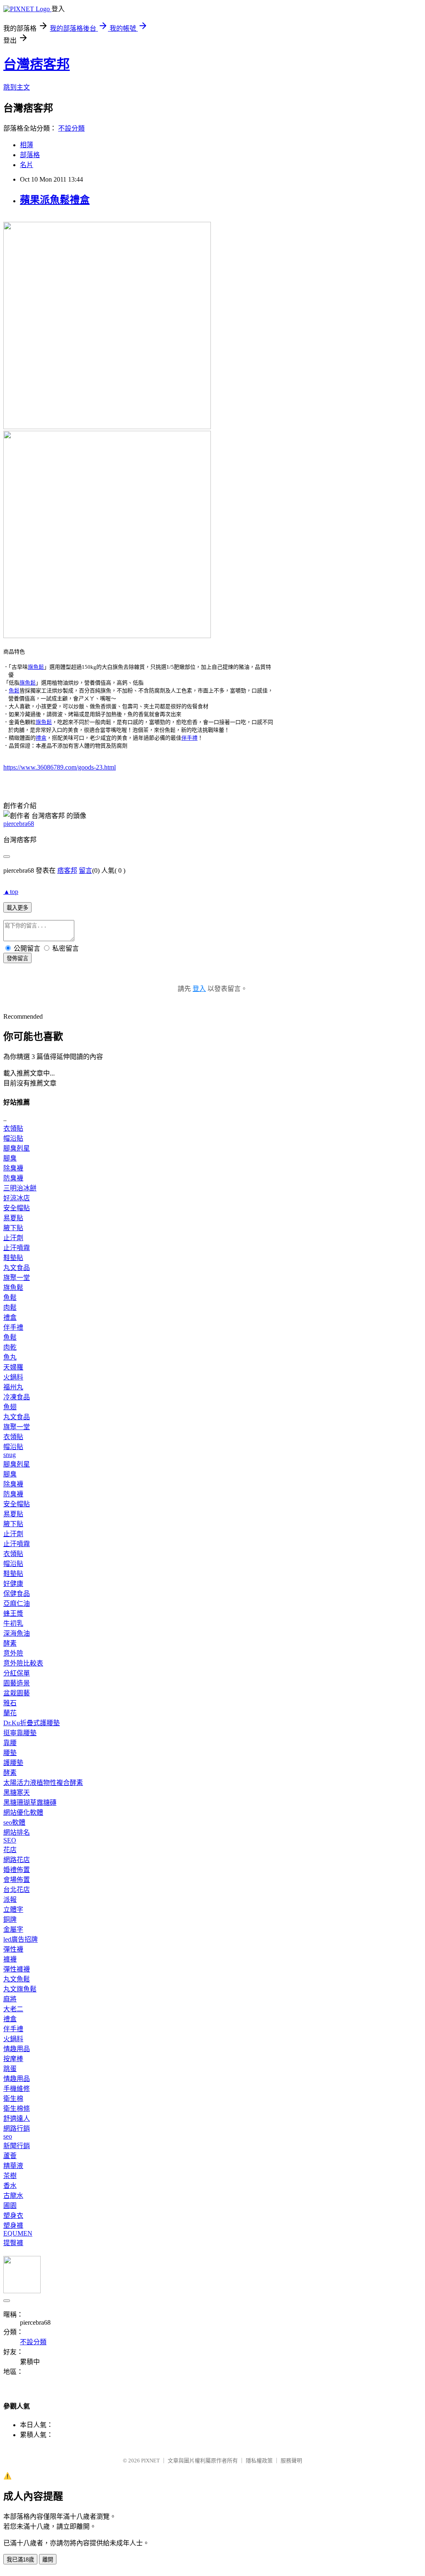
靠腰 (10, 1743)
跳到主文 (17, 87)
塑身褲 (13, 2225)
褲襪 (10, 1959)
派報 (10, 1900)
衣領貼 (13, 1128)
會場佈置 (17, 1880)
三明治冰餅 (20, 1188)
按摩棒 (13, 2059)
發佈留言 (17, 958)
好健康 (13, 1584)
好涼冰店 (17, 1198)
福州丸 (13, 1387)
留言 (85, 870)
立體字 (13, 1910)
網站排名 (17, 1832)
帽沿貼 (13, 1138)
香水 (10, 2186)
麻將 (10, 1999)
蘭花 (10, 1713)
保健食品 (17, 1594)
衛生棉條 (17, 2109)
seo (8, 2136)
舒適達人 (17, 2118)
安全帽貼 (17, 1208)
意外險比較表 (23, 1663)
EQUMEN (18, 2233)
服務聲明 (291, 2461)
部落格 (30, 155)
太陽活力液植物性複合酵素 (43, 1783)
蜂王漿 (13, 1613)
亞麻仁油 (17, 1604)
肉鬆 (10, 1307)
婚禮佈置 (17, 1870)
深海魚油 (17, 1633)
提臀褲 (13, 2243)
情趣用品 (17, 2049)
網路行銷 (17, 2128)
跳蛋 (10, 2069)
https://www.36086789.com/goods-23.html (60, 767)
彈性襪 (13, 1949)
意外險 (13, 1653)
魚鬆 (14, 691)
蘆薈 (10, 2156)
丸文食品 (17, 1268)
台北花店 (17, 1890)
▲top (11, 892)
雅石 (10, 1703)
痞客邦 (67, 870)
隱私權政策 (259, 2461)
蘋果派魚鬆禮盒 (55, 200)
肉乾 (10, 1347)
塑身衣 (13, 2215)
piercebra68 (19, 824)
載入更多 (17, 908)
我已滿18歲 (20, 2560)
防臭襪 (13, 1178)
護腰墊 (13, 1763)
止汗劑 (13, 1238)
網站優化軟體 (23, 1812)
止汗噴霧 (17, 1248)
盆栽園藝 (17, 1693)
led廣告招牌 (21, 1939)
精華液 (13, 2166)
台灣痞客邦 (37, 64)
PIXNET (150, 2461)
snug (10, 1455)
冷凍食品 (17, 1397)
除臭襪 (13, 1168)
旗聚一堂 (17, 1278)
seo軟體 (14, 1822)
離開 (48, 2560)
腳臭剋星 (17, 1148)
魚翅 (10, 1407)
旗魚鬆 (36, 667)
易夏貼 (13, 1218)
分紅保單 (17, 1673)
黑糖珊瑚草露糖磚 (30, 1803)
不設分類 (71, 128)
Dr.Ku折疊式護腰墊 (32, 1723)
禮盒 (41, 738)
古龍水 (13, 2196)
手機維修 (17, 2089)
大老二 (13, 2009)
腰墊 (10, 1753)
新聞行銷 (17, 2146)
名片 (27, 165)
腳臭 (10, 1158)
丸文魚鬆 (17, 1979)
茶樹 (10, 2176)
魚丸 (10, 1357)
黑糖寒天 (17, 1793)
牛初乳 (13, 1623)
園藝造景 (17, 1683)
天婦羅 (13, 1367)
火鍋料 (13, 1377)
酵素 (10, 1643)
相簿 (27, 145)
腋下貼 (13, 1228)
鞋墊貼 (13, 1258)
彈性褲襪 (17, 1969)
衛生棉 (13, 2099)
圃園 (10, 2206)
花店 (10, 1850)
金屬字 (13, 1929)
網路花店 (17, 1860)
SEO (10, 1840)
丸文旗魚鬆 (20, 1989)
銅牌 (10, 1919)
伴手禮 (189, 738)
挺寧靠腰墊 (20, 1733)
